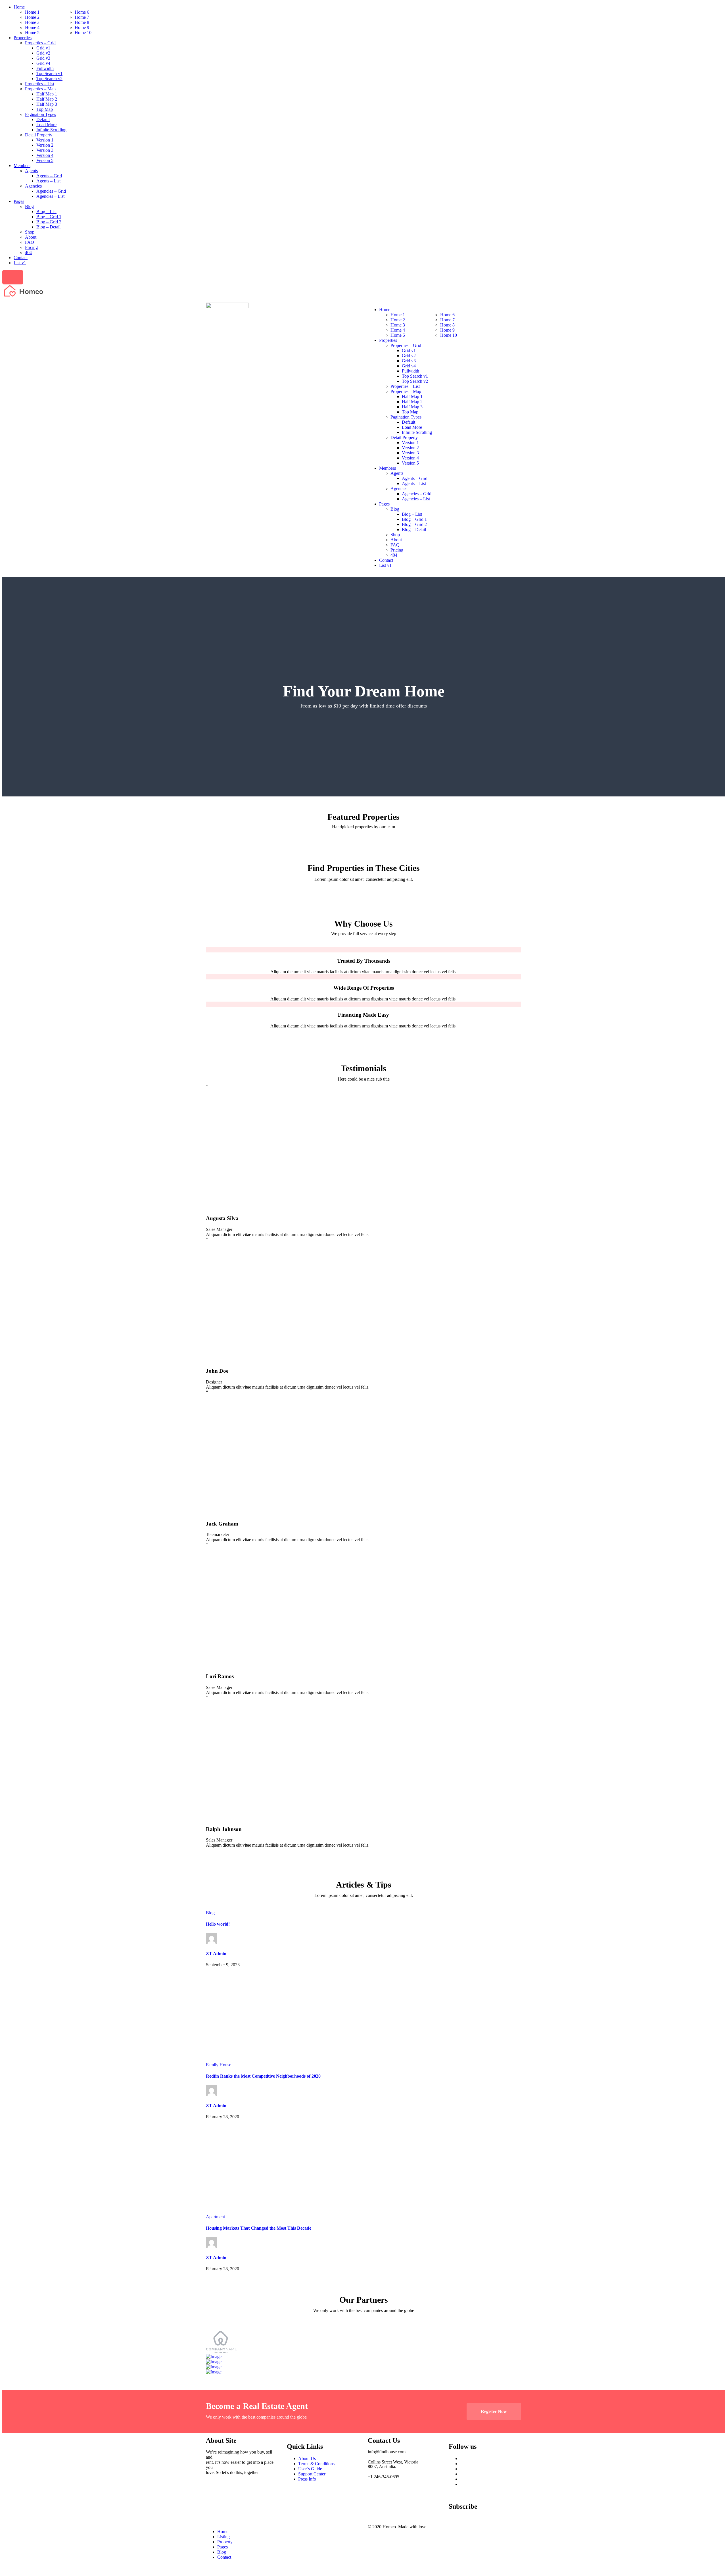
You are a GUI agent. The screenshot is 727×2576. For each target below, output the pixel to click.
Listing (223, 2537)
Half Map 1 (47, 94)
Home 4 (32, 27)
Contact (21, 258)
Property (225, 2542)
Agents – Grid (49, 176)
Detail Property (39, 135)
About (31, 237)
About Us (307, 2459)
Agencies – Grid (51, 191)
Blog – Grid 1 (49, 217)
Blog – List (46, 212)
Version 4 (45, 155)
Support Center (312, 2474)
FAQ (30, 242)
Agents (31, 171)
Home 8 (82, 22)
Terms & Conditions (316, 2464)
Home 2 (32, 17)
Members (22, 166)
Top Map (45, 109)
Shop (30, 232)
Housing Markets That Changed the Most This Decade (259, 2228)
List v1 (20, 263)
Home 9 (82, 27)
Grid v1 (43, 48)
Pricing (31, 247)
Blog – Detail (48, 227)
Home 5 (32, 33)
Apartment (215, 2217)
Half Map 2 (47, 99)
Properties (23, 38)
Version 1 (45, 140)
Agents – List (48, 181)
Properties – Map (40, 89)
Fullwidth (45, 68)
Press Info (307, 2479)
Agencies (33, 186)
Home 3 (32, 22)
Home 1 (32, 12)
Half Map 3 (47, 104)
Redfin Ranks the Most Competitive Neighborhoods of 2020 (263, 2076)
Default (43, 119)
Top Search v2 (49, 79)
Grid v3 (43, 58)
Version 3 (45, 150)
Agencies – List (50, 196)
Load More (46, 125)
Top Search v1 (49, 73)
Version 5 (45, 160)
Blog (29, 206)
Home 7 (82, 17)
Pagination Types (40, 114)
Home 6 (82, 12)
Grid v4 (43, 63)
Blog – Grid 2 (49, 222)
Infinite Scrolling (51, 130)
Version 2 (45, 145)
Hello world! (218, 1924)
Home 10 (83, 33)
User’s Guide (310, 2469)
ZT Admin (216, 1954)
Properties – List (40, 84)
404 (28, 252)
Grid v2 (43, 53)
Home (19, 7)
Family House (219, 2065)
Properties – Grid (40, 43)
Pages (19, 201)
